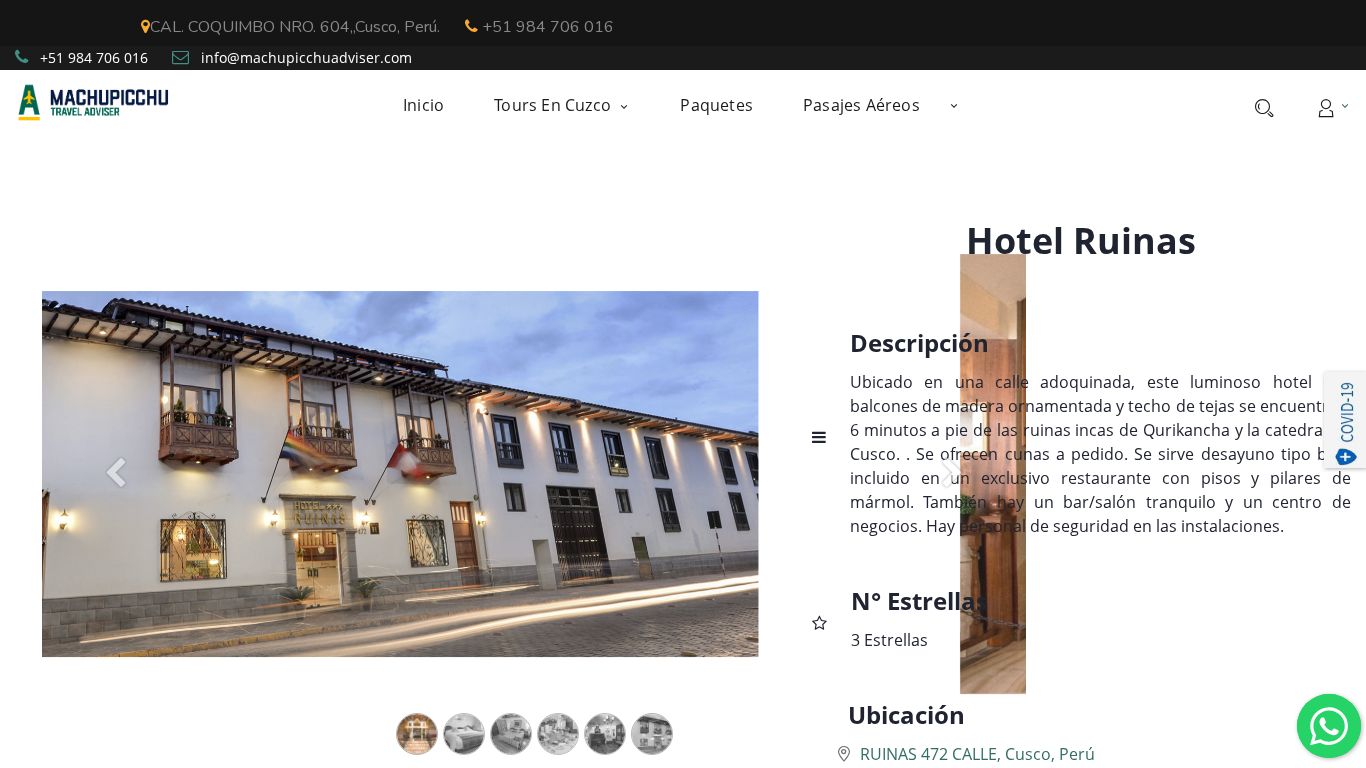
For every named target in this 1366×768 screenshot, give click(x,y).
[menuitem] (436, 105)
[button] (954, 105)
